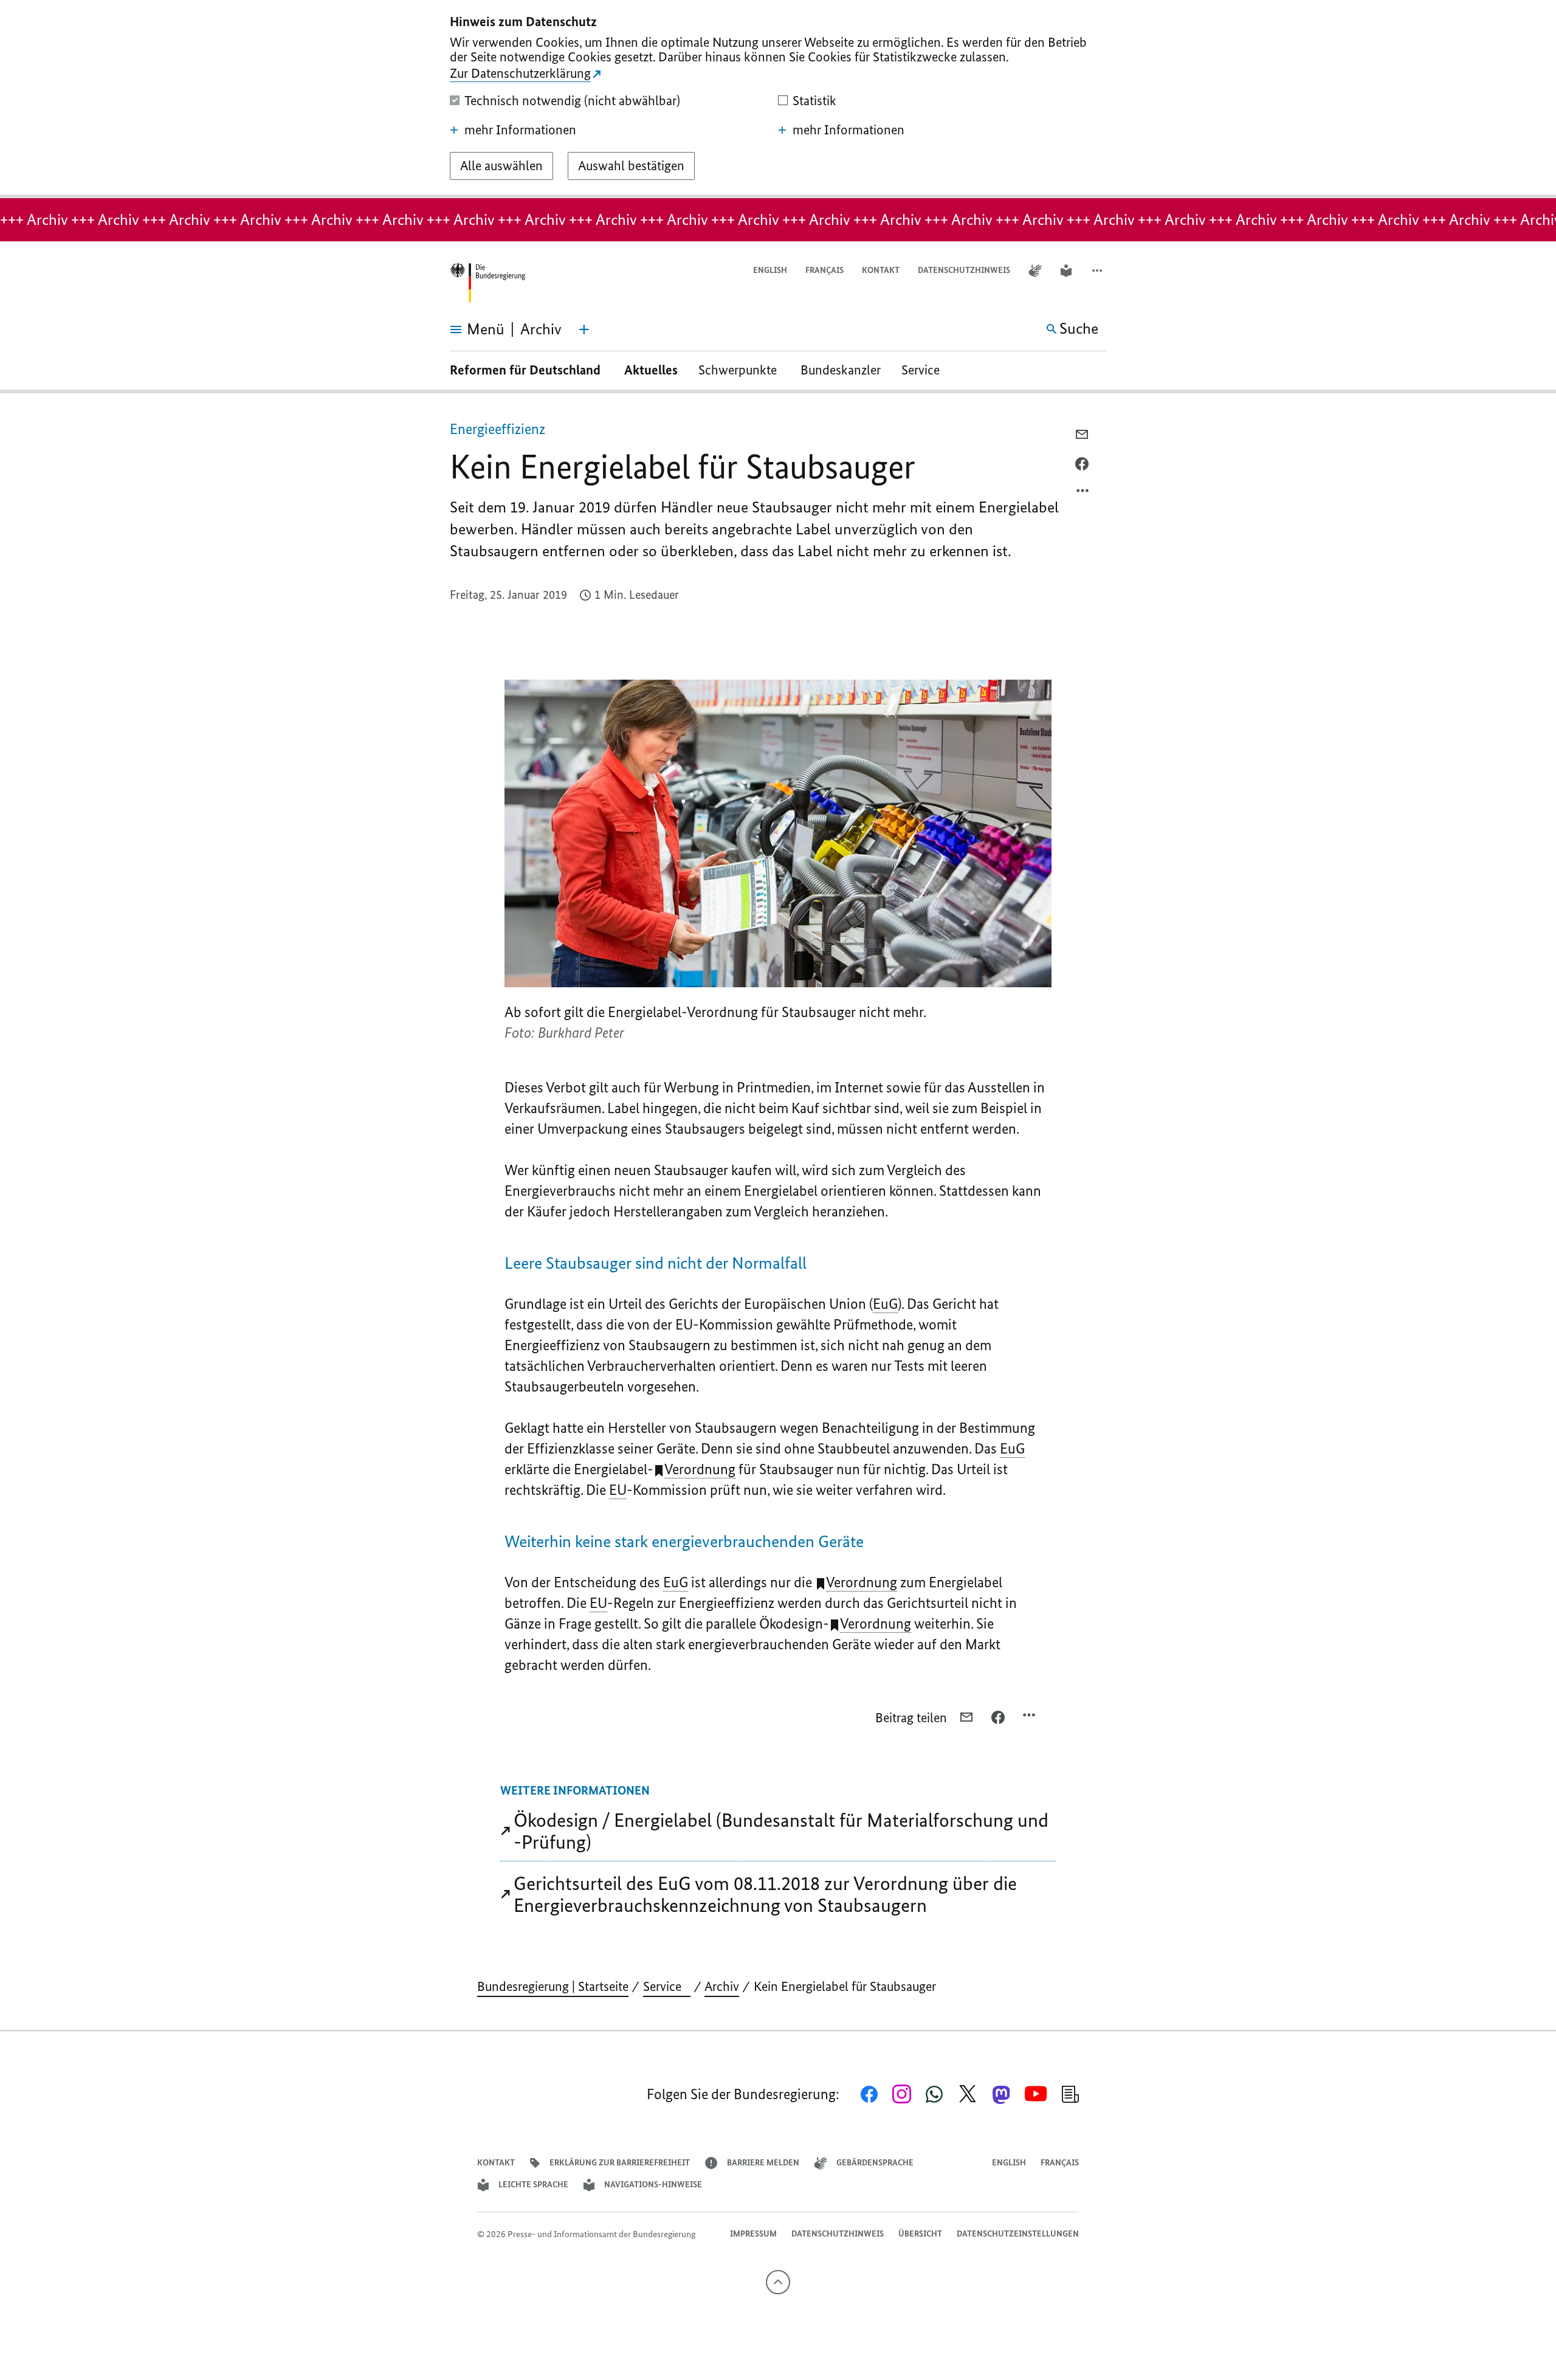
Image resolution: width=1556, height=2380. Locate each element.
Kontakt (881, 270)
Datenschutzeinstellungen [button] (1018, 2234)
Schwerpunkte (739, 370)
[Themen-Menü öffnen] (584, 329)
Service (925, 370)
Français (824, 270)
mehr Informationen (520, 130)
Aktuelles (651, 370)
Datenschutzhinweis (964, 270)
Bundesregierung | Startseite (553, 1986)
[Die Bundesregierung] (487, 283)
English (770, 270)
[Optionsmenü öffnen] (1083, 494)
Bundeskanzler (841, 370)
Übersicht (920, 2234)
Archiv (722, 1986)
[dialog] (778, 99)
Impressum (753, 2234)
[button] (1098, 271)
